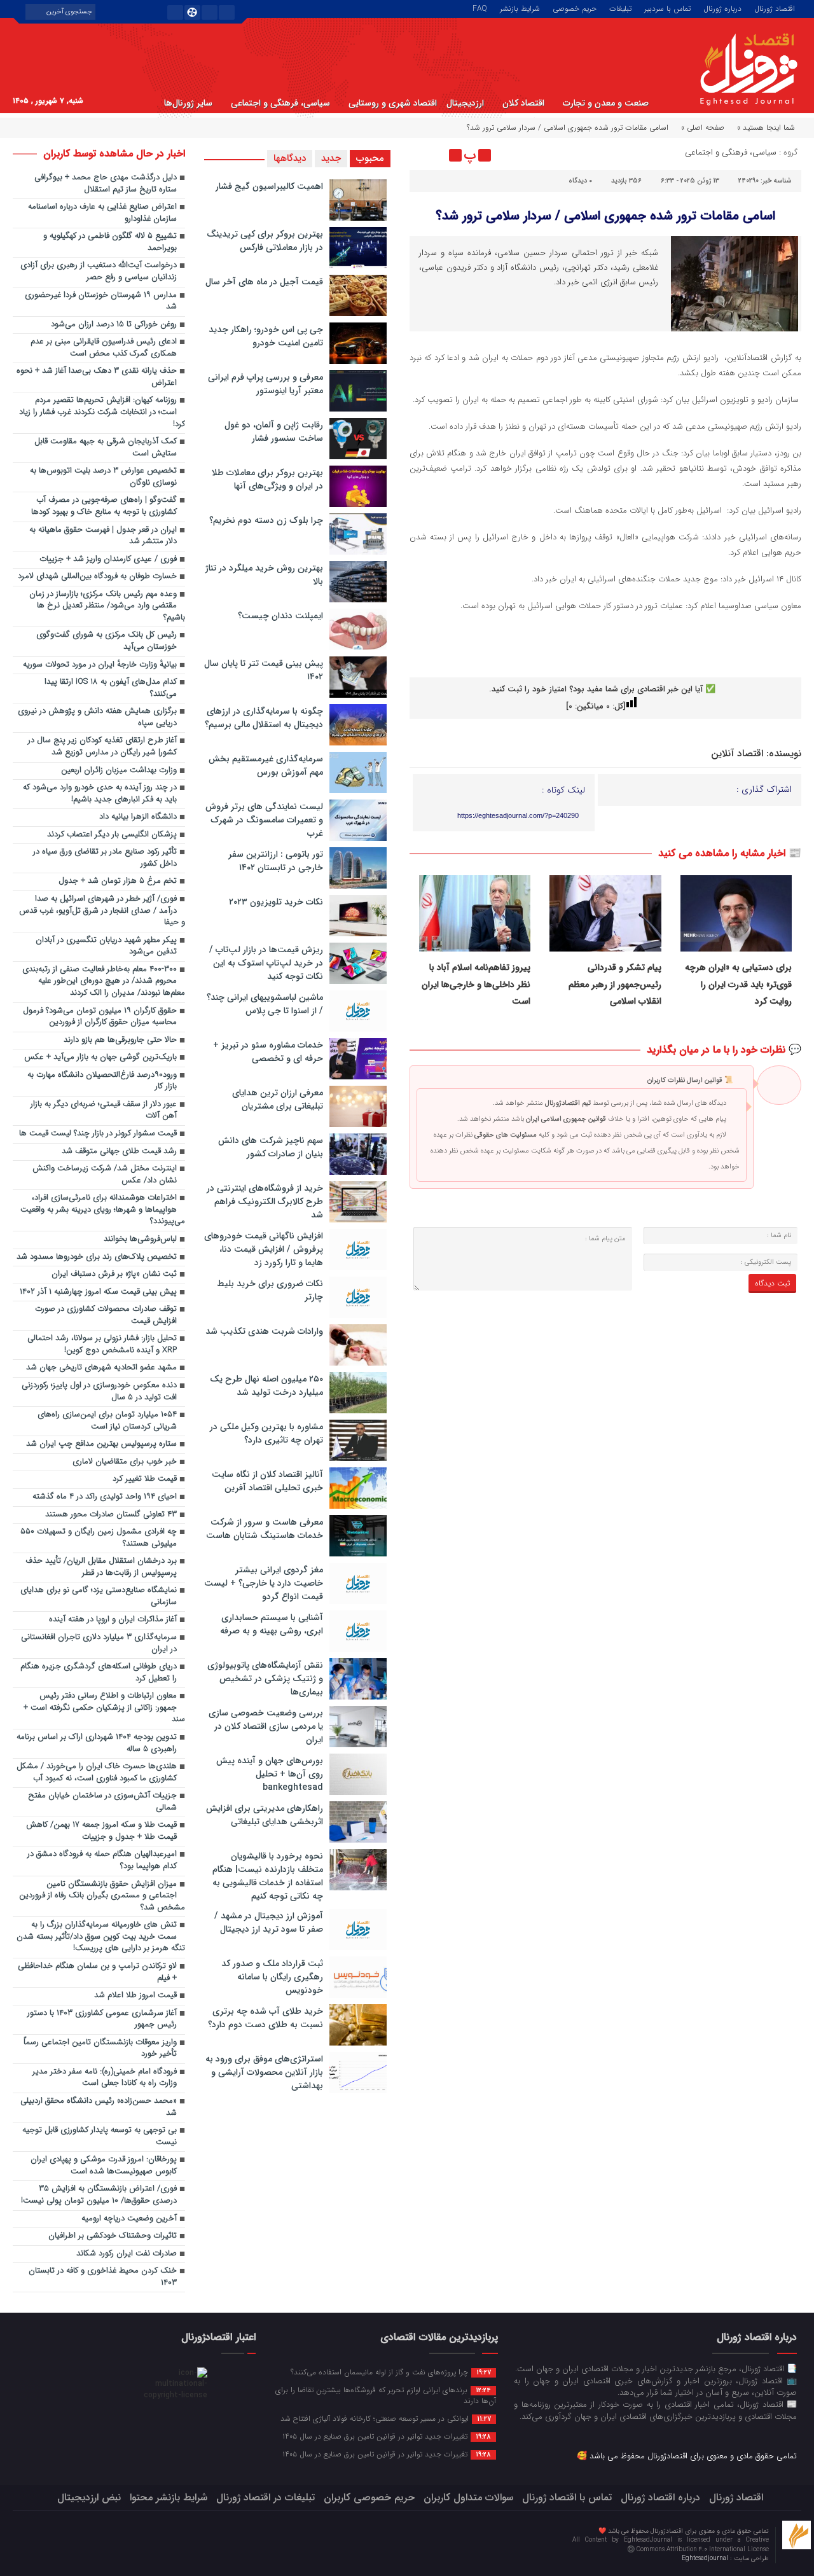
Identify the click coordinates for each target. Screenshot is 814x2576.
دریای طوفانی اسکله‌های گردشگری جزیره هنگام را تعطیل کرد (99, 1673)
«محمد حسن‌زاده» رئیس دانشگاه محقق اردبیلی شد (99, 2107)
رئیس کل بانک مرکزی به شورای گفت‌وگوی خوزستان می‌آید (107, 641)
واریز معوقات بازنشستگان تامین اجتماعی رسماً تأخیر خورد (100, 2049)
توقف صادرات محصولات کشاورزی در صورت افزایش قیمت (106, 1315)
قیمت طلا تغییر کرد (145, 1479)
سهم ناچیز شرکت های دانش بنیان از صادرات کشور (271, 1147)
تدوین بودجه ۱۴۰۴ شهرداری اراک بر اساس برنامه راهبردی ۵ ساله (97, 1743)
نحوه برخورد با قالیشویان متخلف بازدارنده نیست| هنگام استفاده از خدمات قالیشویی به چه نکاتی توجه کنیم (268, 1876)
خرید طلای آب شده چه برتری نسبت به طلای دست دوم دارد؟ (266, 2018)
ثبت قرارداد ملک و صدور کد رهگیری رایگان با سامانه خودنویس (272, 1977)
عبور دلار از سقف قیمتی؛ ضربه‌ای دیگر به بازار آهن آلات (104, 1111)
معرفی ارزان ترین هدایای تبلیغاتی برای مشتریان (278, 1099)
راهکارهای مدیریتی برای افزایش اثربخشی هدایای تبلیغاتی (265, 1815)
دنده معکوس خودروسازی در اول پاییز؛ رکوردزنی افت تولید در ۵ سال (99, 1392)
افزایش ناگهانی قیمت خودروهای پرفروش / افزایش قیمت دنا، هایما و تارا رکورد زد (264, 1249)
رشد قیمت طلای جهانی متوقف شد (119, 1152)
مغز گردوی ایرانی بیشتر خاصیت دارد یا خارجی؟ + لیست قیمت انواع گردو (264, 1583)
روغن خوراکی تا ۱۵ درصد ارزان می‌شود (114, 325)
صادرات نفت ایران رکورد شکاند (127, 2254)
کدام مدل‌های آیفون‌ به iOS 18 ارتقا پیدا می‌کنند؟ (111, 688)
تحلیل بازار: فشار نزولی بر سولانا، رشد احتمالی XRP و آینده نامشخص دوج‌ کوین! (102, 1345)
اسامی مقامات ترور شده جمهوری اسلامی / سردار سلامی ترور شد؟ (605, 216)
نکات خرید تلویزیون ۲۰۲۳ (276, 902)
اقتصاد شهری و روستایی (393, 103)
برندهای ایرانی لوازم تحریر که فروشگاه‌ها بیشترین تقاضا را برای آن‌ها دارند (386, 2395)
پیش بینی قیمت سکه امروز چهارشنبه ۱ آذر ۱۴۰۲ (98, 1292)
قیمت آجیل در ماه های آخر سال (264, 282)
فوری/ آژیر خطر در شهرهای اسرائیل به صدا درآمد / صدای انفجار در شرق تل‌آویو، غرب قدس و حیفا (102, 911)
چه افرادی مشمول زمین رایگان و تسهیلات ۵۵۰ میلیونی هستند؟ (99, 1538)
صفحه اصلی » (703, 128)
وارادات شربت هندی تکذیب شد (264, 1331)
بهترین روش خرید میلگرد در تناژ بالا (264, 575)
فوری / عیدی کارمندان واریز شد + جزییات (108, 559)
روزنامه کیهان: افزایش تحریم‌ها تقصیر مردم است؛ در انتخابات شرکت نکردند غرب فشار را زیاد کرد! (102, 412)
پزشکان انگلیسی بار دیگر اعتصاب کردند (112, 835)
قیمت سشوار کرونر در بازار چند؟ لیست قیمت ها (98, 1134)
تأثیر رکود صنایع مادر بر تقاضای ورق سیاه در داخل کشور (105, 858)
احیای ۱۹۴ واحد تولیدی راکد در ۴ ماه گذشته (105, 1497)
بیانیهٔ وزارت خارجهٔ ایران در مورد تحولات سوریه (100, 665)
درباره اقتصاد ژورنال (660, 2497)
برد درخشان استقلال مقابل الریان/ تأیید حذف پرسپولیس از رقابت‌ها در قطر (101, 1567)
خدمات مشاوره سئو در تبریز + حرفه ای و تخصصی (268, 1052)
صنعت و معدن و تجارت (606, 103)
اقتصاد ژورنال (775, 8)
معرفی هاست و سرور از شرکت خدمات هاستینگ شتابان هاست (265, 1529)
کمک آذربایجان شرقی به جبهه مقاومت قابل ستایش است (106, 448)
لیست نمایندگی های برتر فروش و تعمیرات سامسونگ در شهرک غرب (264, 820)
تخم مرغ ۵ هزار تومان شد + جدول (118, 881)
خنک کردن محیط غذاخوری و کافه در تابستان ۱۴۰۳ (103, 2277)
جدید (331, 158)
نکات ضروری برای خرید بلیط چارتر (270, 1290)
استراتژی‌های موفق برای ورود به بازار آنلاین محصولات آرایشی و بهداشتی (264, 2072)
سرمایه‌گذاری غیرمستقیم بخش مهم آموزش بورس (266, 765)
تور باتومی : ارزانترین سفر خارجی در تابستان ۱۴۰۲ (276, 861)
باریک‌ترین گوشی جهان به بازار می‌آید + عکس (100, 1057)
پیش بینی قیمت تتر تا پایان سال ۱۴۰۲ (264, 670)
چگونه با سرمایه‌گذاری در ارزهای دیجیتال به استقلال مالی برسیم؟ (264, 718)
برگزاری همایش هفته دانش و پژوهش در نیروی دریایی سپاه (97, 717)
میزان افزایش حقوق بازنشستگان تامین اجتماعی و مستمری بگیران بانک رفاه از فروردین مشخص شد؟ (102, 1896)
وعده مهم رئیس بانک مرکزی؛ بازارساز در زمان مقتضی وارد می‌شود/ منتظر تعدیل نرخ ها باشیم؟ (107, 606)
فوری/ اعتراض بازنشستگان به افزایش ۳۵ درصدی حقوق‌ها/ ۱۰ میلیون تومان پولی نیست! (99, 2195)
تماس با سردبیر (667, 8)
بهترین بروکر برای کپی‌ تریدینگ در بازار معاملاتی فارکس (265, 241)
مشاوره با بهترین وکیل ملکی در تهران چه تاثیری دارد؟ (266, 1433)
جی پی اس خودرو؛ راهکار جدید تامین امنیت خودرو (266, 336)
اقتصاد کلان (523, 103)
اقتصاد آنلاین (737, 754)
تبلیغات (620, 8)
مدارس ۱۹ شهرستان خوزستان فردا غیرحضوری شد (101, 301)
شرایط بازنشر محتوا (169, 2497)
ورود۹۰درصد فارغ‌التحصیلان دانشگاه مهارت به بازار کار (102, 1081)
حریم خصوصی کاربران (369, 2497)
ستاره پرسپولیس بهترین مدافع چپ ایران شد (101, 1444)
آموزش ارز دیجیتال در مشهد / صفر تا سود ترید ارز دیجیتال (269, 1922)
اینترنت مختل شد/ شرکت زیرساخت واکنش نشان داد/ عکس (105, 1175)
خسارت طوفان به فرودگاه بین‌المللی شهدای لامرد (97, 577)
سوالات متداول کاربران (468, 2497)
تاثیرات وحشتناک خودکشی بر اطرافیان (113, 2236)
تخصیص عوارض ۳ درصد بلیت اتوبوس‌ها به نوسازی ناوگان (103, 477)
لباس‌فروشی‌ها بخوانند (140, 1239)
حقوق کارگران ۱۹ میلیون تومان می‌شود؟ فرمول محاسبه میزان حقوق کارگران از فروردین (100, 1017)
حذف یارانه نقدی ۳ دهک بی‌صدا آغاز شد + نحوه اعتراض (97, 377)
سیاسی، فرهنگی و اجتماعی (280, 103)
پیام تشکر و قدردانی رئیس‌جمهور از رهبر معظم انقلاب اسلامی (615, 984)
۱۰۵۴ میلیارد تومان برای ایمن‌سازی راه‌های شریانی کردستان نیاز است (107, 1421)
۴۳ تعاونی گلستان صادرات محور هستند (110, 1515)
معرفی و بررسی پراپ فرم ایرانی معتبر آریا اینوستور (266, 384)
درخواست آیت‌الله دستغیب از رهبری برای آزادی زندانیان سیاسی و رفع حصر (99, 272)
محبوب (370, 158)
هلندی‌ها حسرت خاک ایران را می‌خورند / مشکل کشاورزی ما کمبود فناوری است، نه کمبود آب (97, 1773)
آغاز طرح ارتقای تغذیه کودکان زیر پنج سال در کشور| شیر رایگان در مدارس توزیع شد (102, 747)
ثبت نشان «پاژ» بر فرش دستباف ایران (114, 1274)
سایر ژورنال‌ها (188, 103)
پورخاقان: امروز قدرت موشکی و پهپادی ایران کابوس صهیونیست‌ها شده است (104, 2166)
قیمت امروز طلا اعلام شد (135, 1996)
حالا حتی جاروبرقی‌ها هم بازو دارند (120, 1040)
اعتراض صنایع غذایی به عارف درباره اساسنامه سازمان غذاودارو (102, 213)
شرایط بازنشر (520, 8)
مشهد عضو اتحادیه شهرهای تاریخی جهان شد (101, 1368)
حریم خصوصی (575, 8)
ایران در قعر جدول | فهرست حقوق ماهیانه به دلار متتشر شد (103, 536)
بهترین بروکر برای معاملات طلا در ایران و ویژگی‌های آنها (267, 479)
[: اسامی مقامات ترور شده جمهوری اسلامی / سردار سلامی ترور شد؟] (421, 155)
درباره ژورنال (722, 8)
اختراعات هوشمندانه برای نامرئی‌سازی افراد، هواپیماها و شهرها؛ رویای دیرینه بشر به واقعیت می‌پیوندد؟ (103, 1210)
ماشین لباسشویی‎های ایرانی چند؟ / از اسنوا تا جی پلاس (265, 1004)
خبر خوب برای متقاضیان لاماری (125, 1462)
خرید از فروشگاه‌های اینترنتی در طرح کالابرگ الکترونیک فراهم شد (265, 1201)
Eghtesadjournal (706, 2559)
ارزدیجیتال (465, 103)
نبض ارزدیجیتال (89, 2497)
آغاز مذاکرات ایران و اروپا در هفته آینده (113, 1620)
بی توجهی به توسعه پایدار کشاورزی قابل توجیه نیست (100, 2136)
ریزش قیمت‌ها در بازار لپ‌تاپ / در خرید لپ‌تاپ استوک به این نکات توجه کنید (266, 963)
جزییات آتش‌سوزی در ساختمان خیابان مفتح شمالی (102, 1802)
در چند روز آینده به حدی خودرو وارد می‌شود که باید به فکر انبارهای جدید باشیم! (100, 794)
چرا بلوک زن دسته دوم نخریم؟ (266, 520)
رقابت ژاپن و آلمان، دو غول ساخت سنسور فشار (274, 432)
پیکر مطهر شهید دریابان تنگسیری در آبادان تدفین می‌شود (106, 946)
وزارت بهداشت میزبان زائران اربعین (119, 771)
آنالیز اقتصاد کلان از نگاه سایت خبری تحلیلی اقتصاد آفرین (267, 1481)
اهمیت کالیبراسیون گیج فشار (269, 186)
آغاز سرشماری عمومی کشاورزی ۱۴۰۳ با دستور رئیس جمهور (102, 2019)
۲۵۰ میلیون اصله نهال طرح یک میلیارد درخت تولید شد (266, 1386)
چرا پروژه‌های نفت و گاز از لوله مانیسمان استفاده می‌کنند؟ (391, 2372)
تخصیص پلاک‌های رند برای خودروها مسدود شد (97, 1257)
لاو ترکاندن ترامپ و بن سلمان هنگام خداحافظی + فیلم (97, 1972)
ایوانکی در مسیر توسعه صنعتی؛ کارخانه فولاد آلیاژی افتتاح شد (386, 2418)
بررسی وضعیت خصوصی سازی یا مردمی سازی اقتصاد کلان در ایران (266, 1726)
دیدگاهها (290, 158)
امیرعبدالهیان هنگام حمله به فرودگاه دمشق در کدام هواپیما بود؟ (102, 1860)
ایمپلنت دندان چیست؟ (280, 616)
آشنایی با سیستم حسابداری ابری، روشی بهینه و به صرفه (272, 1624)
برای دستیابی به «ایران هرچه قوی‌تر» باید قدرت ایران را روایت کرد (738, 984)
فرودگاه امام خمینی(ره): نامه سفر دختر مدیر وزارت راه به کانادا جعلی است (105, 2078)
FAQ (480, 8)
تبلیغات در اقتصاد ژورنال (266, 2497)
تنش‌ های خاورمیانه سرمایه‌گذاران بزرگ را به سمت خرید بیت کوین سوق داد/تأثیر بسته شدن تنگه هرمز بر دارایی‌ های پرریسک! (101, 1937)
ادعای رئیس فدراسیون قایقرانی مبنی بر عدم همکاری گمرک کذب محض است (104, 348)
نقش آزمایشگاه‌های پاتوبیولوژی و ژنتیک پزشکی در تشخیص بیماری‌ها (265, 1679)
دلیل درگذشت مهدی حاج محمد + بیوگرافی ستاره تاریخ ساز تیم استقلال (106, 184)
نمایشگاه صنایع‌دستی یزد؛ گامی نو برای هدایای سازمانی (99, 1596)
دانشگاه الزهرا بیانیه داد (138, 817)
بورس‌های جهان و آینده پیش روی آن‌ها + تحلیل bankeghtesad (270, 1774)
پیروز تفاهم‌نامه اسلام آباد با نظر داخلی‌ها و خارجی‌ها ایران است (476, 984)
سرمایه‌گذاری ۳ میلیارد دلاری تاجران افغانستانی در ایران (99, 1644)
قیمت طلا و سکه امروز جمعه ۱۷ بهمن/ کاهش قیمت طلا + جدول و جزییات (101, 1831)
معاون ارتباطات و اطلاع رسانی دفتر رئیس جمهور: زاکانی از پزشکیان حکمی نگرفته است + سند (104, 1708)
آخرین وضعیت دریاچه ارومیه (129, 2219)
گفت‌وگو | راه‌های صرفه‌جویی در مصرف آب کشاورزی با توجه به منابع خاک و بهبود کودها (104, 506)
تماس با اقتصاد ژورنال (567, 2497)
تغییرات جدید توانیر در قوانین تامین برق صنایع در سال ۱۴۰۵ (387, 2436)
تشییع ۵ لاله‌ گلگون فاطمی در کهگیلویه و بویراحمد (110, 242)
